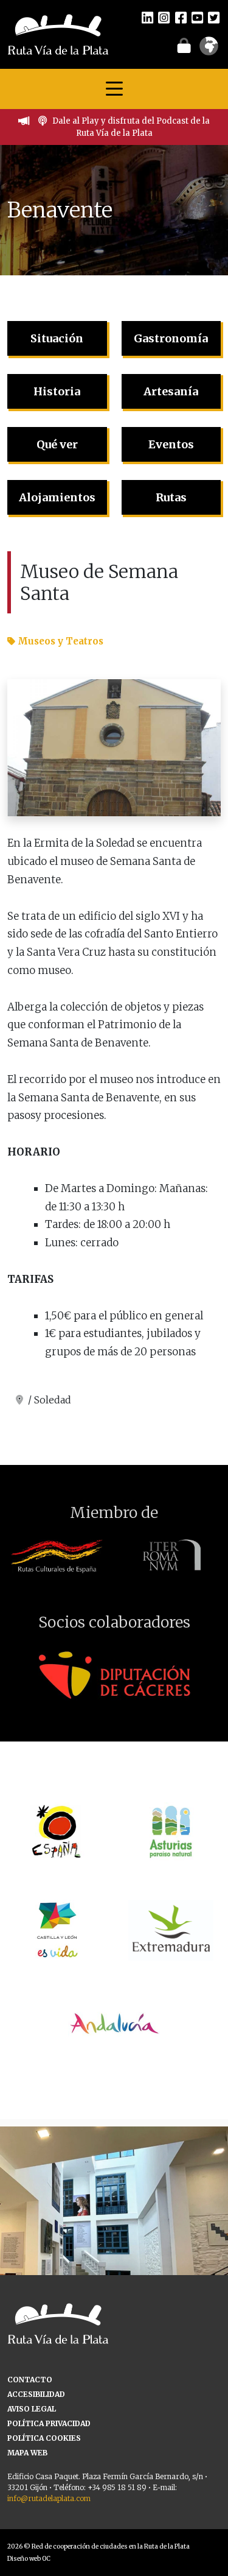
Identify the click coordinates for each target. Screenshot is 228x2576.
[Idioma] (209, 50)
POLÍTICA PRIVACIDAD (49, 2423)
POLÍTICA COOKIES (44, 2438)
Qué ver (57, 444)
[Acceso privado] (184, 45)
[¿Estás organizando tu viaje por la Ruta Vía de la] (114, 2241)
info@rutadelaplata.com (49, 2498)
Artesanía (171, 391)
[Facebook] (181, 17)
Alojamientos (57, 497)
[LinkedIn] (147, 17)
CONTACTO (30, 2380)
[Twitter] (214, 17)
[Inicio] (58, 34)
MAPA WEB (27, 2453)
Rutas (171, 497)
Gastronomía (171, 338)
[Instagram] (164, 17)
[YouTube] (197, 17)
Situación (57, 338)
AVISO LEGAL (32, 2409)
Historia (57, 391)
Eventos (171, 444)
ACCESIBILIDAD (36, 2394)
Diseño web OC (29, 2559)
